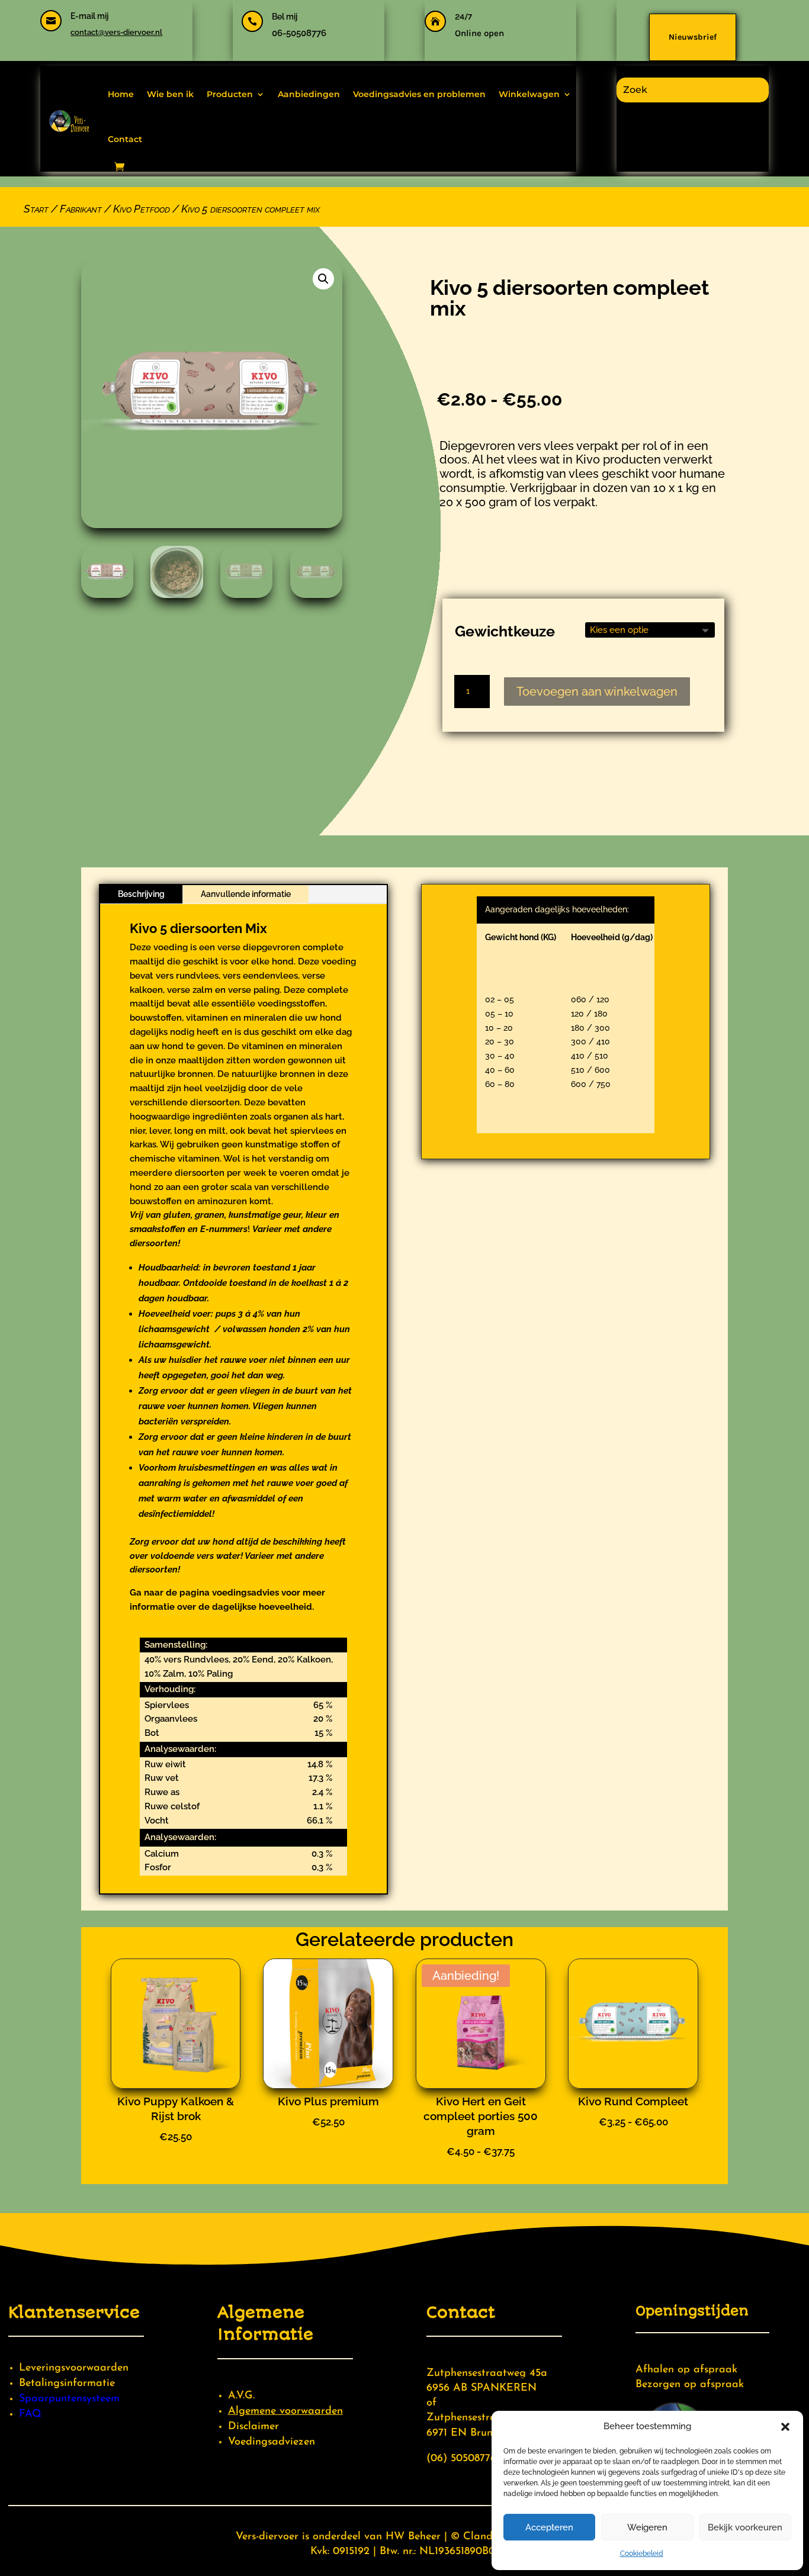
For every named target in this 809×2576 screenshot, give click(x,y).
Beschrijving (141, 894)
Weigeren (647, 2527)
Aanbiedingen (309, 94)
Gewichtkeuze (505, 631)
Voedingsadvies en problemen (419, 94)
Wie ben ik (170, 94)
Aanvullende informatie (246, 894)
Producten (230, 94)
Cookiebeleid (642, 2554)
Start (36, 209)
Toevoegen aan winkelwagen (597, 692)
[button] (785, 2427)
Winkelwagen (529, 94)
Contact (125, 139)
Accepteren (549, 2527)
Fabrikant (81, 209)
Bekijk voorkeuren (745, 2527)
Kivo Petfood (142, 209)
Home (121, 94)
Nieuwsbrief (693, 37)
